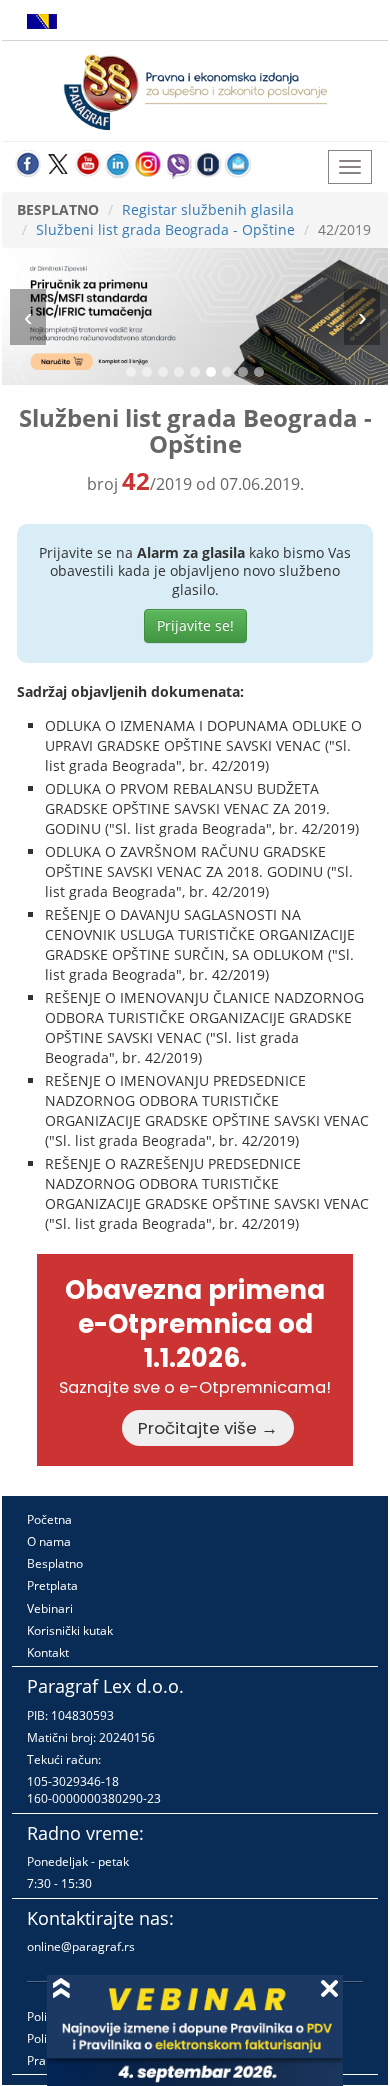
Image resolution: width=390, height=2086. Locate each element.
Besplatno (55, 1563)
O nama (49, 1541)
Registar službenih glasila (208, 209)
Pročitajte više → (208, 1428)
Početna (49, 1519)
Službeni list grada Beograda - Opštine (165, 229)
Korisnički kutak (70, 1630)
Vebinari (50, 1608)
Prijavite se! (195, 625)
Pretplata (52, 1585)
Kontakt (48, 1652)
